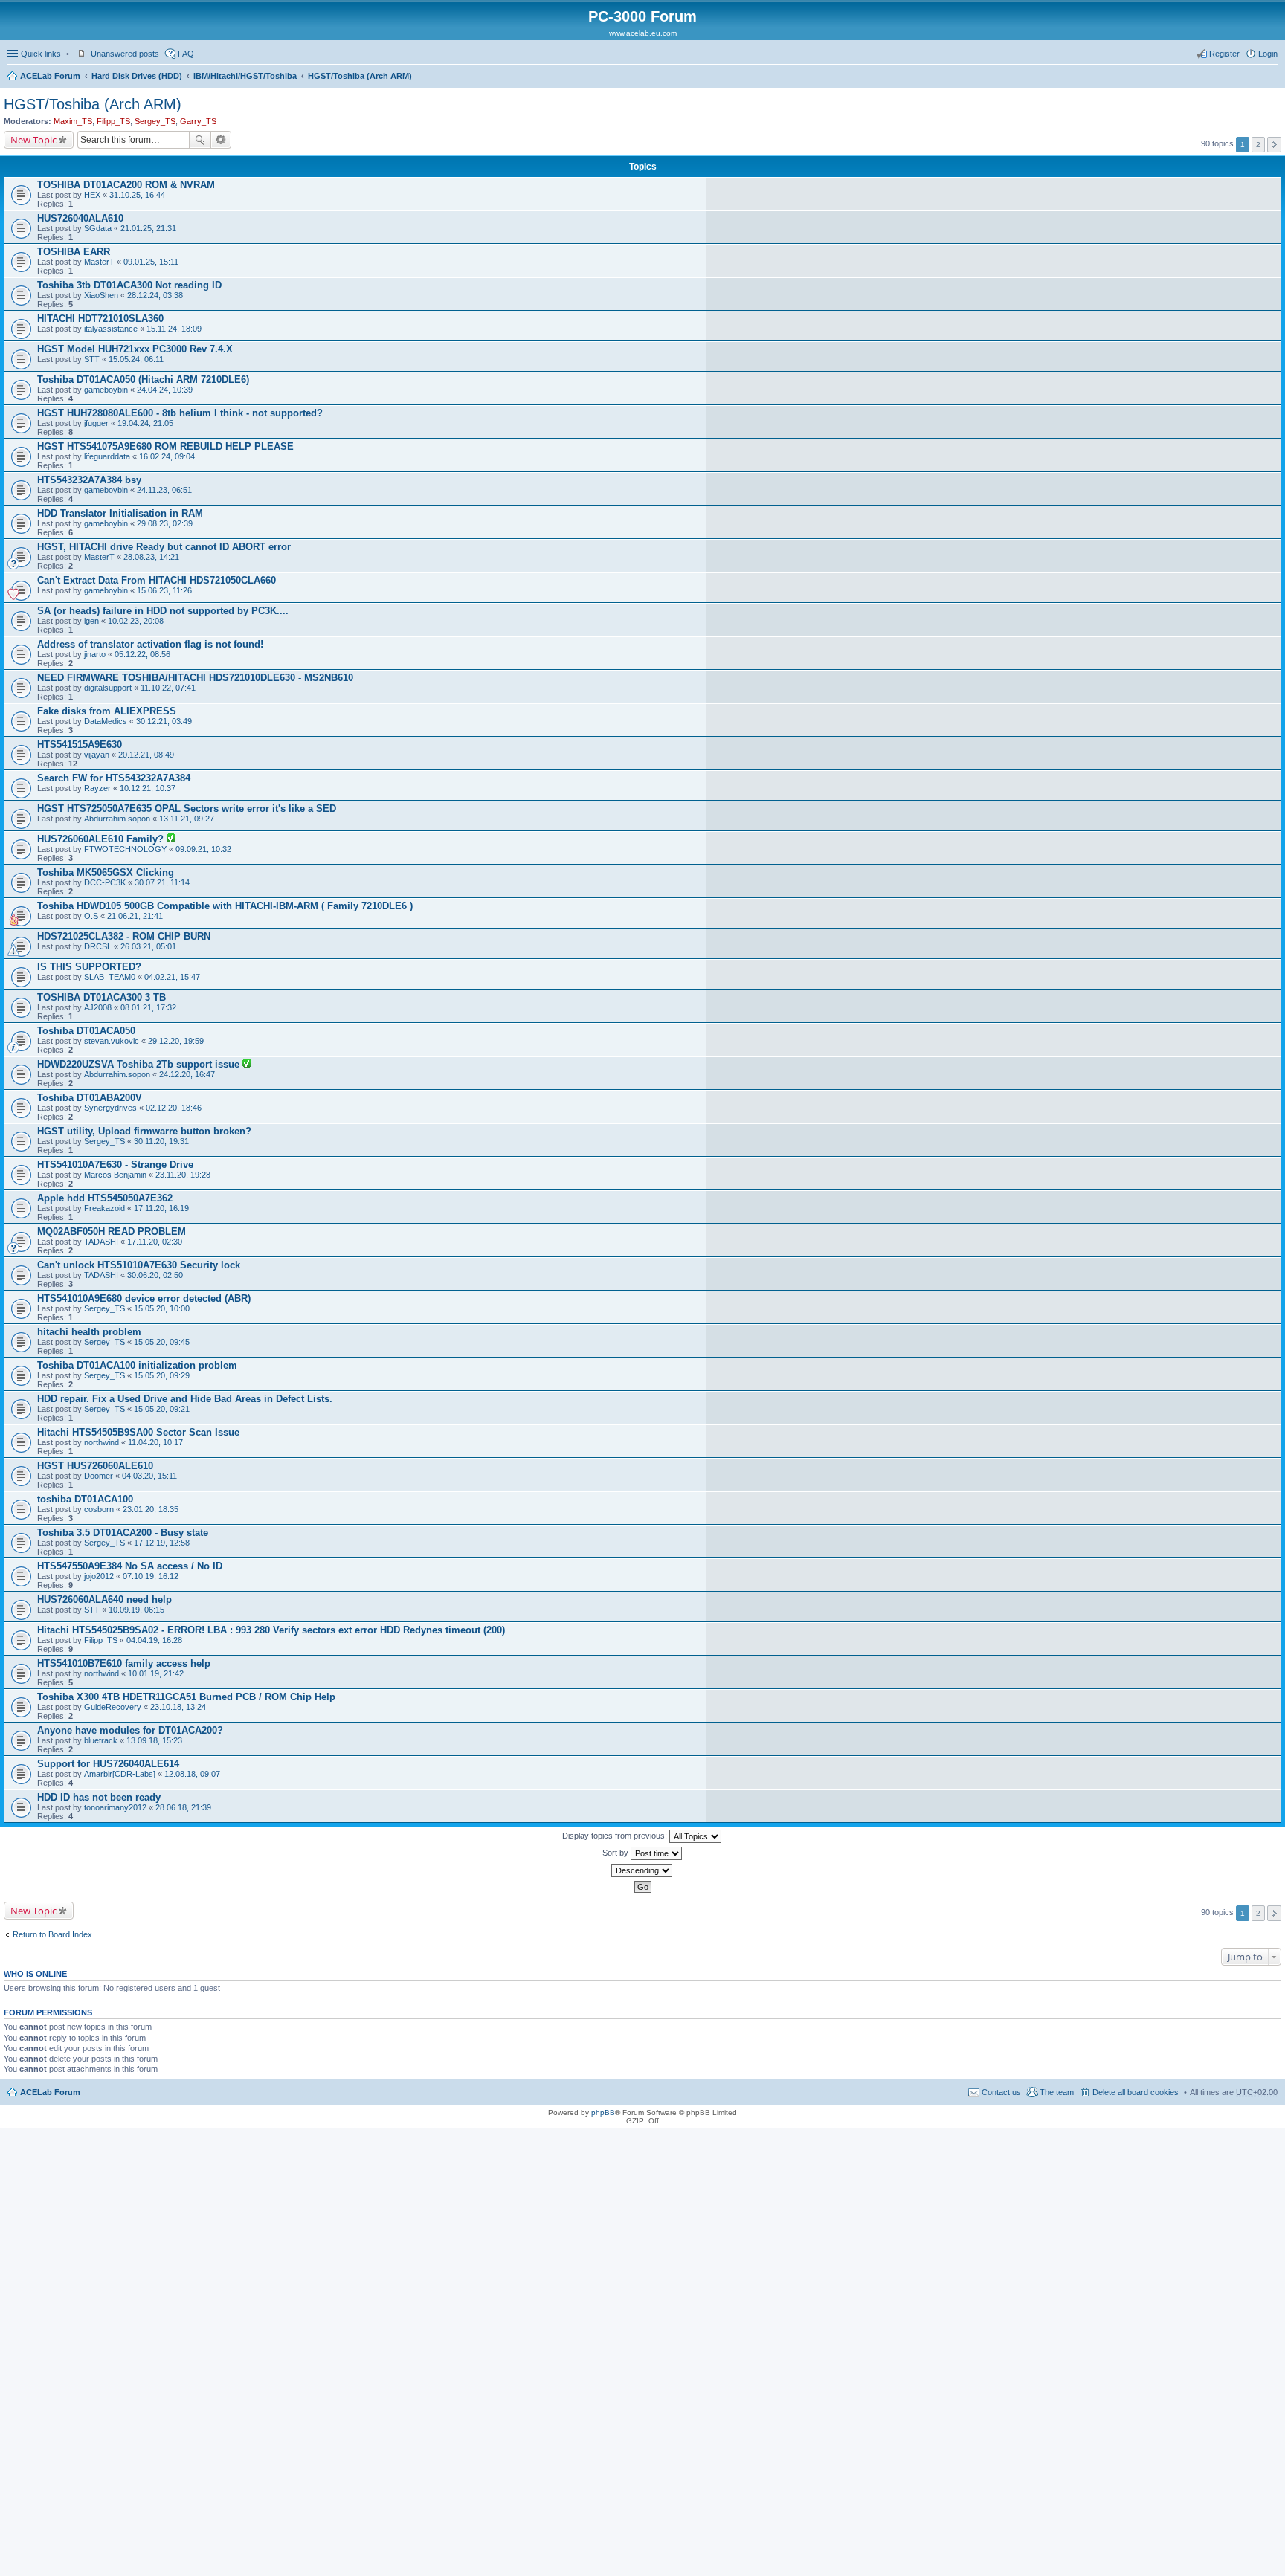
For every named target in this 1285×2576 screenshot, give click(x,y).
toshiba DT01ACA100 (85, 1499)
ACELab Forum (50, 76)
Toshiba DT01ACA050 (86, 1031)
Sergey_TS (155, 121)
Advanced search (221, 140)
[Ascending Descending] (642, 1870)
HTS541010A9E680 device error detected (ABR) (144, 1298)
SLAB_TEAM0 (110, 977)
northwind (102, 1442)
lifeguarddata (107, 456)
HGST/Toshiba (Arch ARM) (360, 76)
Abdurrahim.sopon (117, 819)
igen (91, 621)
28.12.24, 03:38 (155, 295)
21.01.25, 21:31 (148, 228)
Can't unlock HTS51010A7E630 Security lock (139, 1265)
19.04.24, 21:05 (145, 423)
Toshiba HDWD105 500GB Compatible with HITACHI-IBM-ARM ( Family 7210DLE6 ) (225, 906)
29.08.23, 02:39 (165, 523)
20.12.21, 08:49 (146, 755)
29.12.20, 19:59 (176, 1041)
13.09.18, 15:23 (154, 1740)
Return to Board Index (52, 1934)
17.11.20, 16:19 (161, 1208)
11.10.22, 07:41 (168, 688)
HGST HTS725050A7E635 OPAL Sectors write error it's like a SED (187, 808)
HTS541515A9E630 (80, 745)
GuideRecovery (113, 1707)
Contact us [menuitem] (1001, 2092)
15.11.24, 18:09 (174, 329)
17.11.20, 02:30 (155, 1242)
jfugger (96, 423)
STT (92, 359)
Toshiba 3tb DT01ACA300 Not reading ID (129, 285)
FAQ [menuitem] (186, 54)
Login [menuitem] (1268, 54)
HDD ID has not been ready (99, 1797)
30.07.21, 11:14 (162, 882)
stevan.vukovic (112, 1041)
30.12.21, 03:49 (164, 721)
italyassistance (111, 329)
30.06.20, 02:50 (155, 1275)
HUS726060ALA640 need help (104, 1599)
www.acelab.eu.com (643, 33)
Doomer (99, 1476)
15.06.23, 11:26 (164, 590)
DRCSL (98, 946)
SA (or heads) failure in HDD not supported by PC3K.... (163, 611)
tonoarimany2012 (115, 1807)
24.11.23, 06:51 (164, 490)
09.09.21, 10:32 (203, 849)
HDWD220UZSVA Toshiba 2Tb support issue (140, 1064)
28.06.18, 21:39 (183, 1807)
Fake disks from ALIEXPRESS (107, 711)
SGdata (98, 228)
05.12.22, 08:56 (142, 654)
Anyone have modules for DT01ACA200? (130, 1730)
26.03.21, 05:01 (148, 946)
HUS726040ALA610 (80, 218)
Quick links (41, 54)
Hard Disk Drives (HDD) (137, 76)
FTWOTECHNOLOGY (125, 849)
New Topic (33, 140)
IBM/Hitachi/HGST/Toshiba (245, 76)
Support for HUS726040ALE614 (108, 1764)
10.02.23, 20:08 (136, 621)
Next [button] (1274, 145)
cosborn (99, 1509)
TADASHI (101, 1242)
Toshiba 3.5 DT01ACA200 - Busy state (123, 1533)
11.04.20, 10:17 (155, 1442)
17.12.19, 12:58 (162, 1543)
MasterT (99, 262)
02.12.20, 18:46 (174, 1108)
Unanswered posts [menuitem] (125, 54)
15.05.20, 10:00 (162, 1308)
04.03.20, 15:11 (149, 1476)
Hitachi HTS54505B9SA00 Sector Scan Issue (138, 1432)
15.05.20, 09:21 (162, 1409)
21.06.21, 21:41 (135, 916)
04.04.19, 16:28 (154, 1640)
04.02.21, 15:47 (172, 977)
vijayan (97, 755)
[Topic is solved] (171, 839)
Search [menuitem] (1272, 77)
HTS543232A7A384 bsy (89, 480)
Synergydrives (110, 1108)
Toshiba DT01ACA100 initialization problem (137, 1365)
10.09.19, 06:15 (136, 1610)
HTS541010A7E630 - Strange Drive (115, 1165)
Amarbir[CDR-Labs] (120, 1774)
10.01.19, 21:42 (156, 1673)
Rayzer (97, 788)
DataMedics (106, 721)
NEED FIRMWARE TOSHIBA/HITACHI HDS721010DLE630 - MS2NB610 (195, 678)
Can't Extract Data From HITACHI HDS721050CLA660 (157, 580)
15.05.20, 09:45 (162, 1342)
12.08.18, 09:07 (192, 1774)
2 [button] (1258, 145)
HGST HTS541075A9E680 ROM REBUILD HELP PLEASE (165, 446)
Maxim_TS (73, 121)
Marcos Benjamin (115, 1175)
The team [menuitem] (1057, 2092)
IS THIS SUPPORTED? (89, 967)
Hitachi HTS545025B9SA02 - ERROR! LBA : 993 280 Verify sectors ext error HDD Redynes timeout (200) (271, 1630)
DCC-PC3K (105, 882)
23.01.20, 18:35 (151, 1509)
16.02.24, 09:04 (167, 456)
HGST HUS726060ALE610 (95, 1466)
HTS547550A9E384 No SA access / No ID (130, 1566)
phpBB (603, 2112)
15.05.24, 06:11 (136, 359)
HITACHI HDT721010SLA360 (100, 319)
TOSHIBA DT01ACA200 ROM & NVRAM (126, 185)
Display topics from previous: (616, 1836)
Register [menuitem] (1224, 54)
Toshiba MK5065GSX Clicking (106, 872)
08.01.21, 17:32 (148, 1007)
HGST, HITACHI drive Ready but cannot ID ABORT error (164, 547)
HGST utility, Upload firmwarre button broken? (144, 1131)
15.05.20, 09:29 (162, 1375)
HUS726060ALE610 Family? (102, 839)
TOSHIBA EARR (74, 252)
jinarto (95, 654)
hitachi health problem (89, 1332)
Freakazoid (104, 1208)
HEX (92, 195)
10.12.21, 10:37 (148, 788)
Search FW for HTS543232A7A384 (114, 778)
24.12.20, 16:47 (187, 1074)
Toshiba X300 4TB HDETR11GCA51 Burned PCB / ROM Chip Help (186, 1697)
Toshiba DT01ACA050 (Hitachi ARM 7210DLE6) (143, 380)
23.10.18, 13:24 (178, 1707)
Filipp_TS (113, 121)
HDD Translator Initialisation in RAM (120, 513)
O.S (91, 916)
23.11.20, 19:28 (183, 1175)
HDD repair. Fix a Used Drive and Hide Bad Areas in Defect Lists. (185, 1399)
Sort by (616, 1853)
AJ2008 (98, 1007)
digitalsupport (108, 688)
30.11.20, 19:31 (161, 1141)
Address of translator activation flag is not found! (150, 644)
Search (200, 140)
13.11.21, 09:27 (187, 819)
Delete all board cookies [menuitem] (1136, 2092)
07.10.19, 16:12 (151, 1576)
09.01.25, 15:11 (151, 262)
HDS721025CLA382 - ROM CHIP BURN (124, 936)
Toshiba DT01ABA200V (90, 1098)
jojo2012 (99, 1576)
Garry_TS (198, 121)
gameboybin (106, 390)
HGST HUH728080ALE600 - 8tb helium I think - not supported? (180, 413)
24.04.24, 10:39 (165, 390)
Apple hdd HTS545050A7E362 (105, 1198)
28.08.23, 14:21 (151, 557)
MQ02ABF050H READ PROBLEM (112, 1231)
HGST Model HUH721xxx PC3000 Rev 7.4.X (135, 349)
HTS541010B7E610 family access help (124, 1663)
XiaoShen (101, 295)
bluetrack (101, 1740)
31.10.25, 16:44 (137, 195)
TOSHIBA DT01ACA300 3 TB (102, 997)
